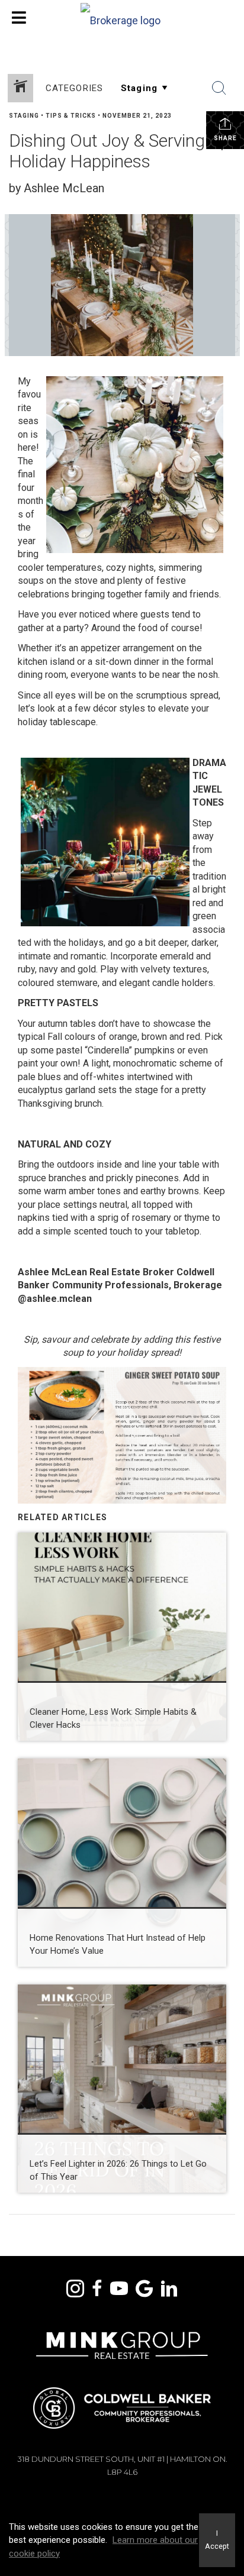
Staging (24, 116)
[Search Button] (219, 88)
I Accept (217, 2540)
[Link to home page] (122, 18)
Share (225, 138)
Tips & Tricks (71, 116)
